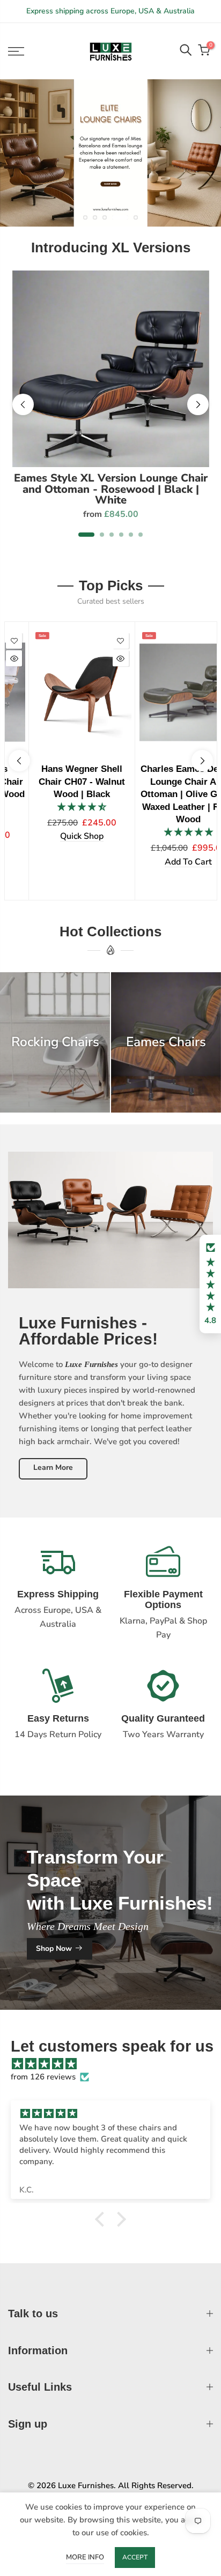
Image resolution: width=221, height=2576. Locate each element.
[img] (116, 2064)
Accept (135, 2557)
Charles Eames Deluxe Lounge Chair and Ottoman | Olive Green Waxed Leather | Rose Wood (164, 794)
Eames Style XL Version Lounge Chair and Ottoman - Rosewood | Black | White (111, 489)
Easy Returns (58, 1718)
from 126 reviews (43, 2077)
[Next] (198, 404)
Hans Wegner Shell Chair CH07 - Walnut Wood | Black (57, 781)
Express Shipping (58, 1594)
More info (85, 2557)
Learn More (53, 1467)
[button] (210, 1284)
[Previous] (23, 404)
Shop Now (54, 1948)
